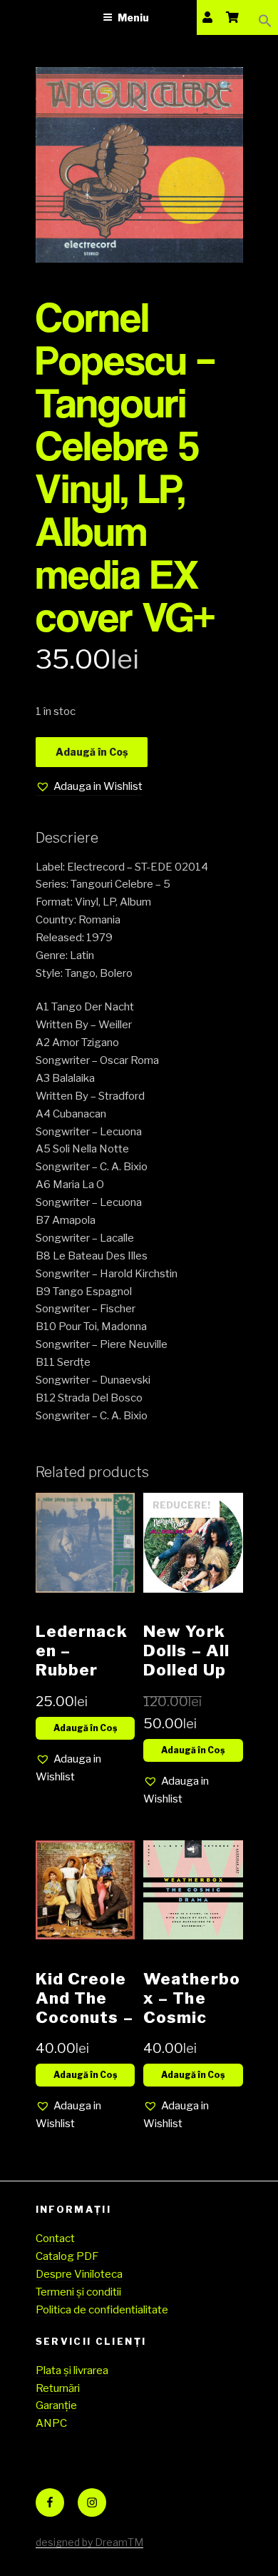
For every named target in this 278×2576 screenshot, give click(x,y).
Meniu (133, 17)
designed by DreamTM (89, 2542)
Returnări (58, 2388)
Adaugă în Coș (92, 752)
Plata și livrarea (72, 2370)
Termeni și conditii (78, 2292)
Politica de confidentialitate (102, 2310)
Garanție (56, 2405)
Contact (55, 2238)
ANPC (51, 2423)
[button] (265, 17)
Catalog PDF (67, 2256)
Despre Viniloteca (79, 2274)
